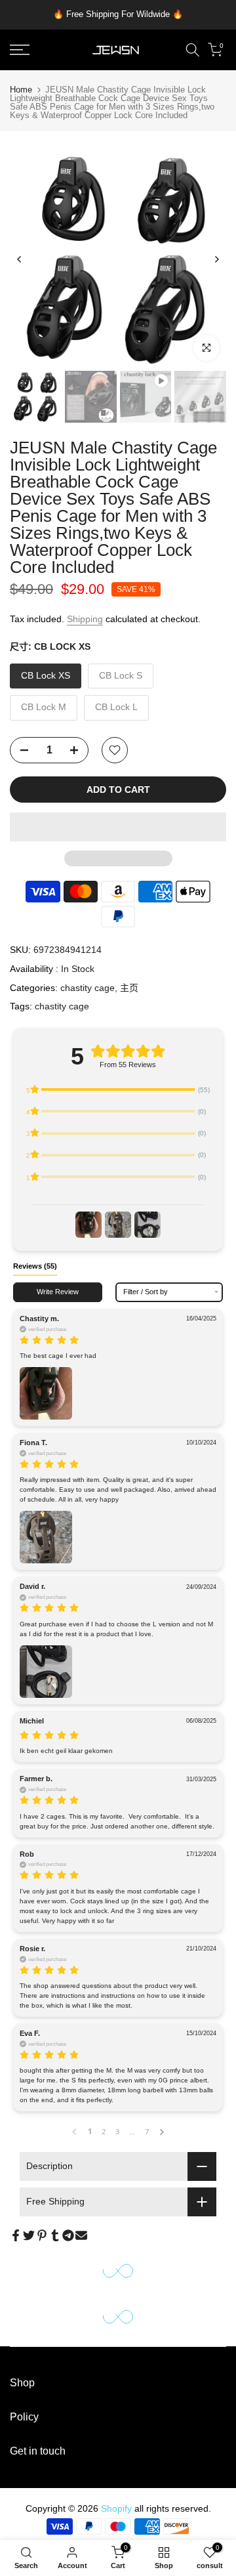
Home (21, 90)
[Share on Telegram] (68, 2235)
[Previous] (20, 259)
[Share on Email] (81, 2235)
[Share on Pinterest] (42, 2235)
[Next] (216, 259)
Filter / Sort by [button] (146, 1292)
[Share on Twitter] (29, 2235)
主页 (129, 988)
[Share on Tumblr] (55, 2235)
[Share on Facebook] (16, 2235)
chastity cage (88, 988)
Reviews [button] (35, 1266)
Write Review (58, 1292)
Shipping (85, 619)
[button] (118, 827)
